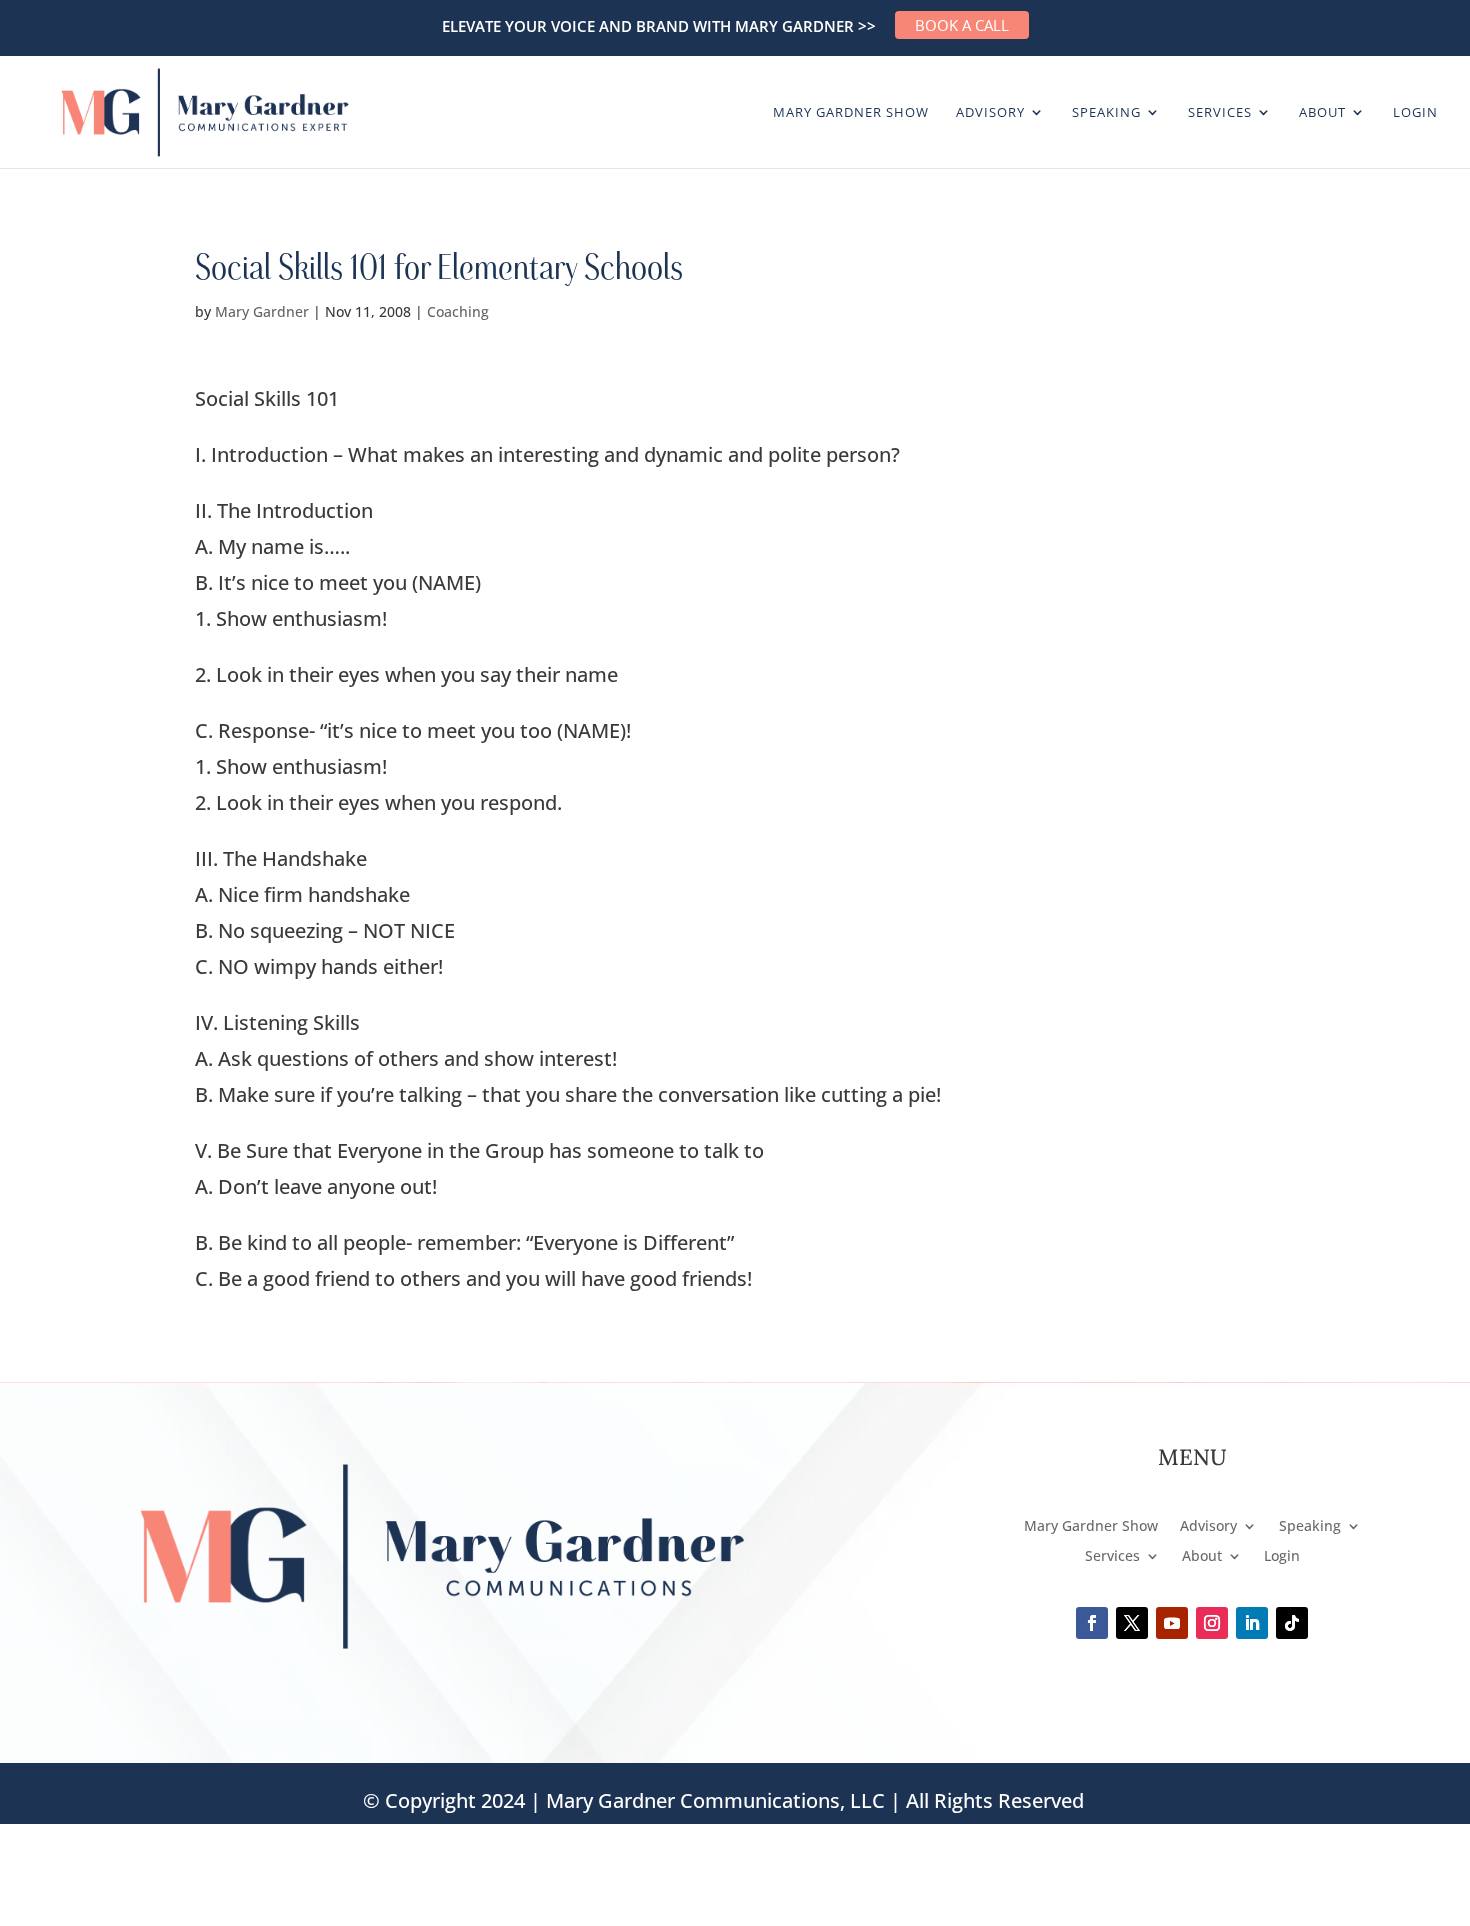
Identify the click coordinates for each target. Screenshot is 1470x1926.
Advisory (990, 113)
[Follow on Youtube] (1172, 1623)
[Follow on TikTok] (1292, 1623)
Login (1415, 113)
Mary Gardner (262, 311)
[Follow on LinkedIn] (1252, 1623)
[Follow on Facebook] (1092, 1623)
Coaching (458, 311)
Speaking (1106, 113)
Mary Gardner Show (851, 113)
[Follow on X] (1132, 1623)
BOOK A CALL (962, 25)
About (1322, 113)
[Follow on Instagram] (1212, 1623)
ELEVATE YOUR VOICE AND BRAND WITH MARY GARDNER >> (659, 26)
